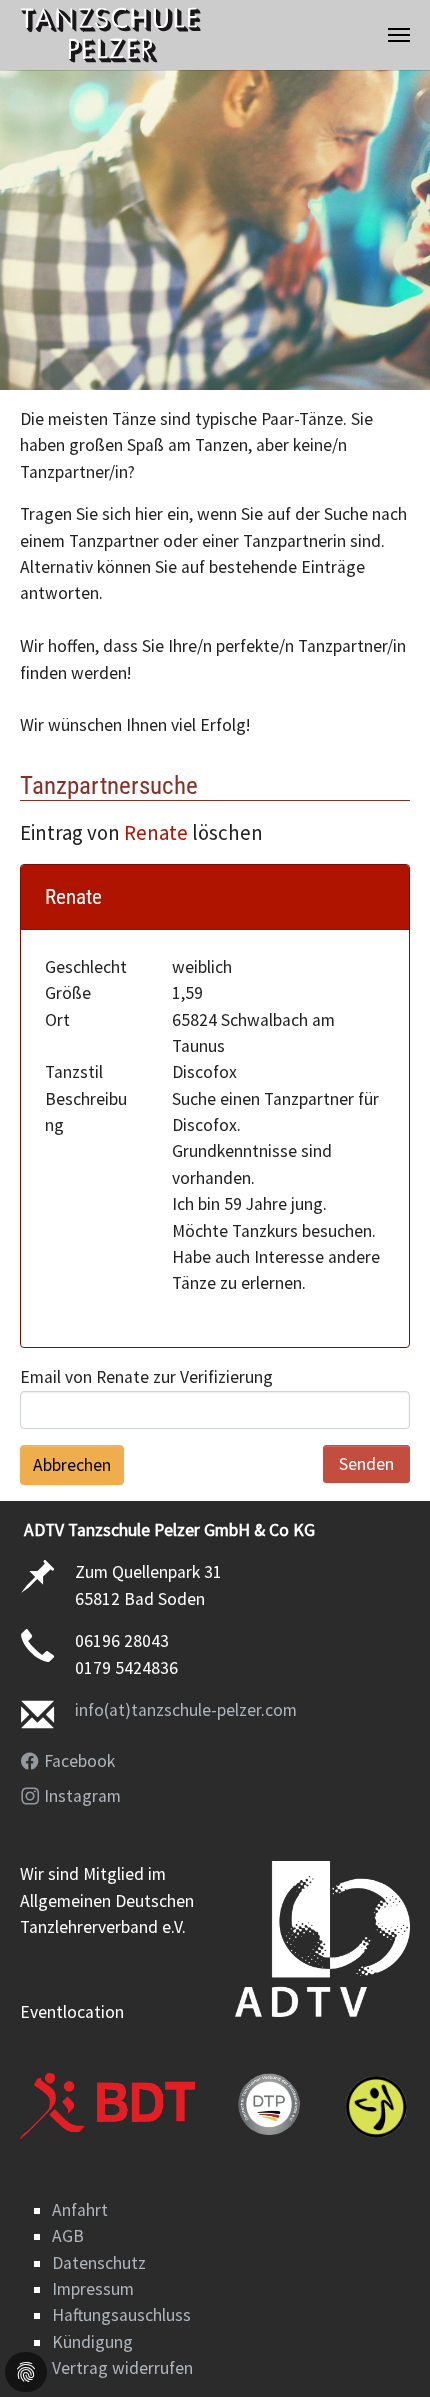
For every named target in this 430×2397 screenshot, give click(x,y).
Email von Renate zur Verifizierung (146, 1377)
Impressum (93, 2289)
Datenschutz (99, 2263)
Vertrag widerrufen (122, 2368)
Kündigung (92, 2342)
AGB (68, 2236)
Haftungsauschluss (121, 2315)
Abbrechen (72, 1465)
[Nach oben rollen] (383, 2350)
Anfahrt (80, 2210)
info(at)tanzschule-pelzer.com (186, 1710)
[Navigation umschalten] (399, 35)
